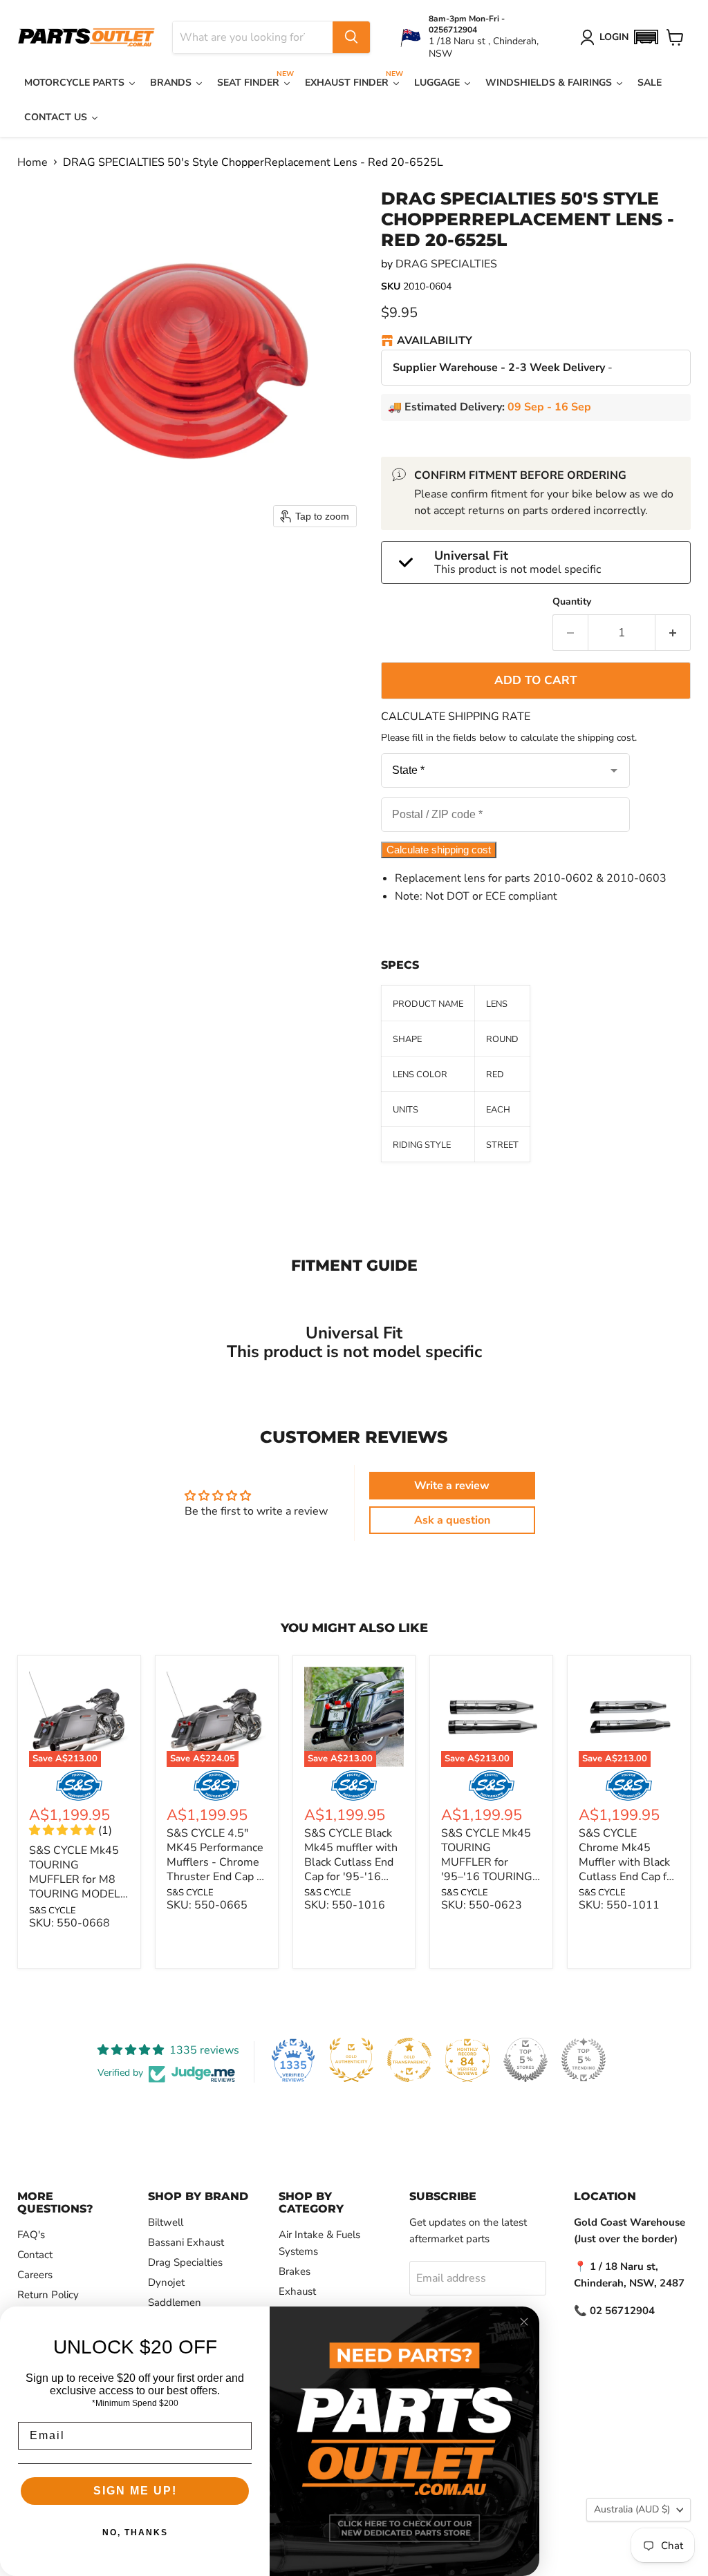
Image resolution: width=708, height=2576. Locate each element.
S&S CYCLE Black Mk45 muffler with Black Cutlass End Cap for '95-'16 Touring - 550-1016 (351, 1869)
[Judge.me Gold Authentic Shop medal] (351, 2060)
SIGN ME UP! (135, 2491)
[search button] (351, 37)
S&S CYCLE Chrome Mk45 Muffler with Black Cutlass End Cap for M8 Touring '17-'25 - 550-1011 (628, 1869)
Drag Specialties (185, 2262)
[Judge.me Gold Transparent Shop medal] (409, 2060)
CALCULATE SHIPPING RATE (456, 717)
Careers (35, 2275)
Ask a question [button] (452, 1520)
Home (32, 162)
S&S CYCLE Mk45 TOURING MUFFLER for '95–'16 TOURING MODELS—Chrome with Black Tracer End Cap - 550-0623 (490, 1884)
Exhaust (297, 2291)
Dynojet (166, 2282)
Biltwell (166, 2222)
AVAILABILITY (435, 341)
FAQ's (31, 2235)
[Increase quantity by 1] (673, 633)
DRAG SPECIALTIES (446, 264)
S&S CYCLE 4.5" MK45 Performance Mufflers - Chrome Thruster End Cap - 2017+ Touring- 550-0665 (215, 1869)
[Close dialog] (524, 2322)
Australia (632, 2509)
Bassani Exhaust (186, 2242)
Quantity (572, 602)
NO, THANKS (135, 2532)
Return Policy (48, 2295)
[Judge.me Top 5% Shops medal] (525, 2060)
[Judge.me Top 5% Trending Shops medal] (584, 2060)
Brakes (295, 2271)
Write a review (452, 1486)
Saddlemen (175, 2302)
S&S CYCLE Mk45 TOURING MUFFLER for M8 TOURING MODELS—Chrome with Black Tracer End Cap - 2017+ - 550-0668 (78, 1901)
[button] (646, 37)
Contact (35, 2255)
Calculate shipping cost (439, 850)
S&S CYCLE (53, 1911)
